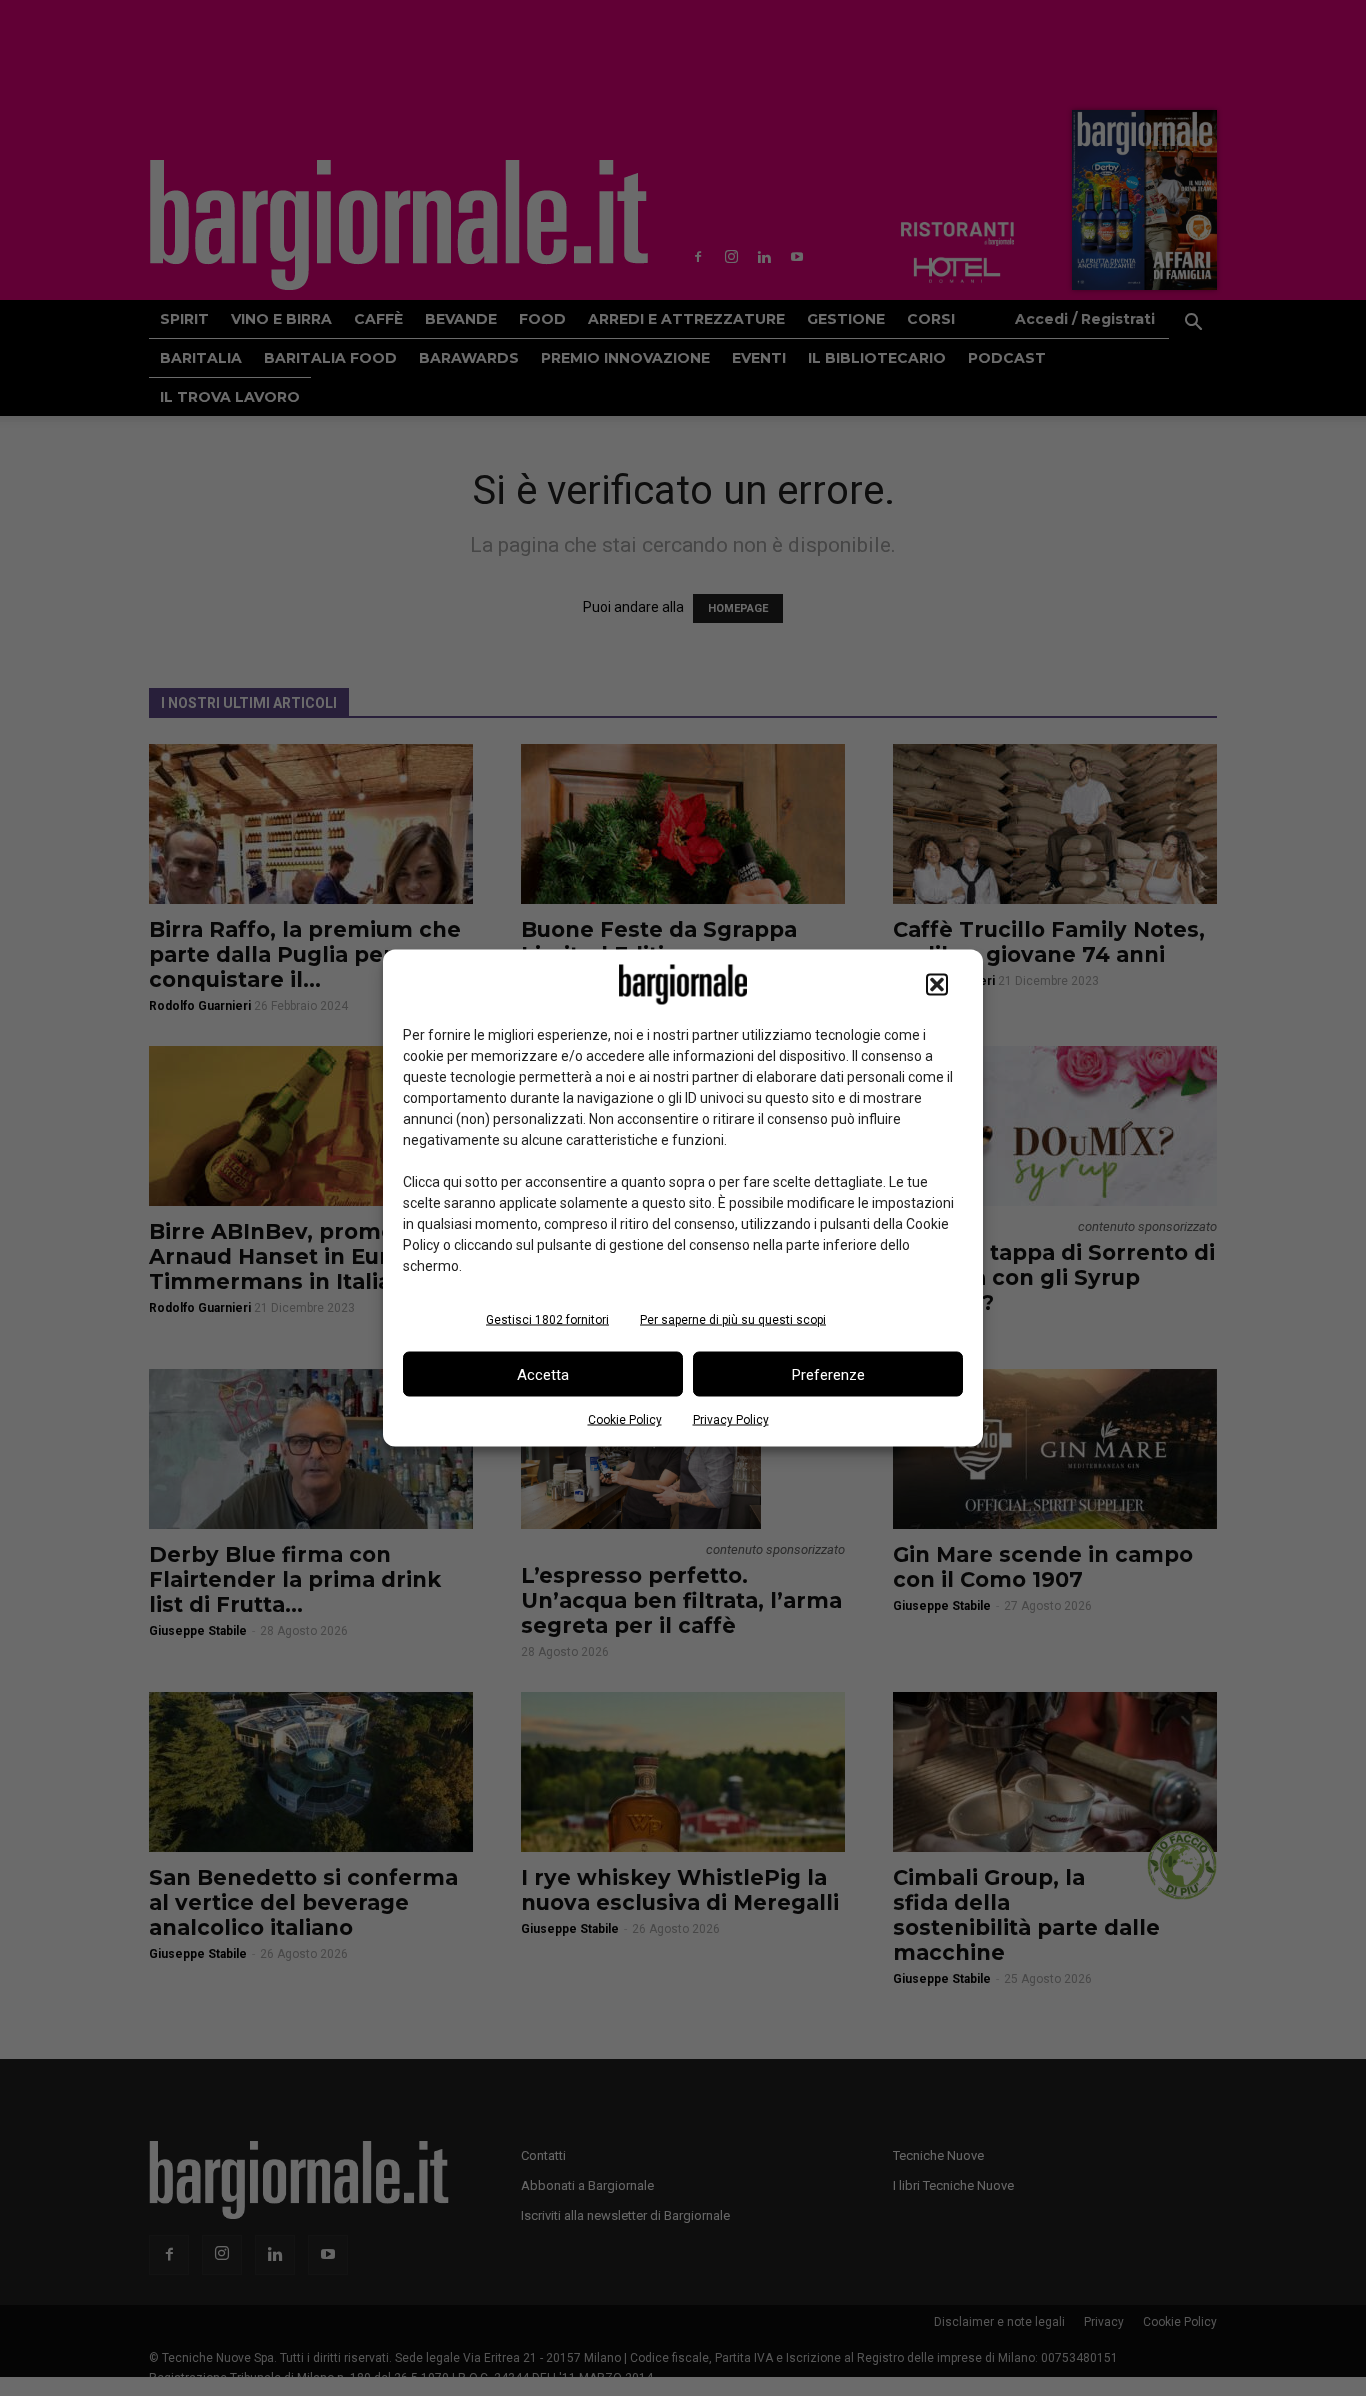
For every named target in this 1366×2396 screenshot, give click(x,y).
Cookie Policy (625, 1420)
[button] (937, 985)
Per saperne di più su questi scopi (733, 1320)
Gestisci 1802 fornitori (547, 1320)
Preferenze (828, 1374)
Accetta (543, 1374)
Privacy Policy (731, 1420)
